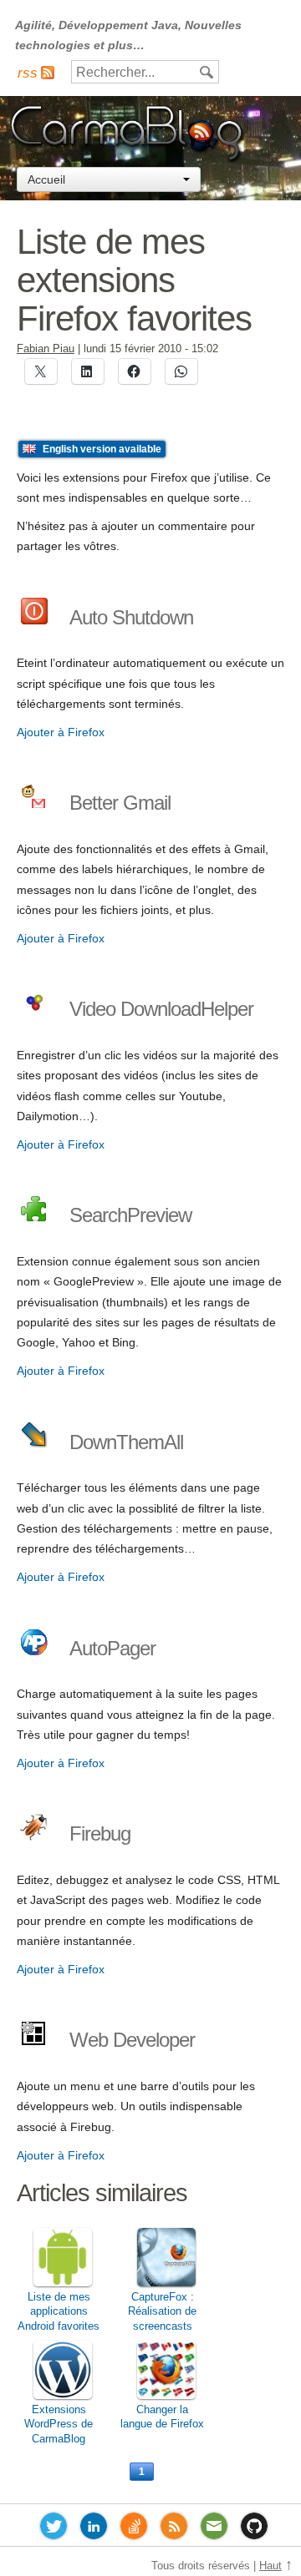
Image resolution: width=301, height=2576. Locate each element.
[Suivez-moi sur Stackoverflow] (134, 2529)
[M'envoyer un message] (214, 2529)
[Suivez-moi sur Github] (254, 2529)
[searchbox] (145, 72)
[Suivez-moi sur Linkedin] (94, 2529)
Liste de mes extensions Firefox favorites (134, 280)
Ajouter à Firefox (61, 732)
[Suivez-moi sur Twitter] (54, 2529)
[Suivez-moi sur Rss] (174, 2529)
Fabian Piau (46, 349)
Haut (270, 2566)
